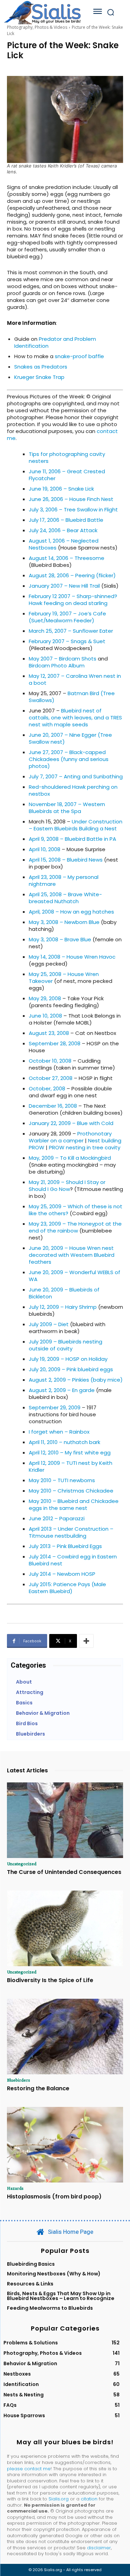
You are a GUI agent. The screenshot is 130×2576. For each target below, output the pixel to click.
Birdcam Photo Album (57, 665)
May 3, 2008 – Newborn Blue (64, 922)
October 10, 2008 (50, 1061)
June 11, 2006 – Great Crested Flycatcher (67, 475)
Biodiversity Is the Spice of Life (50, 1980)
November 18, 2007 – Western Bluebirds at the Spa (67, 808)
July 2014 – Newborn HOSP (62, 1574)
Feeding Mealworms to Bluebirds (50, 2308)
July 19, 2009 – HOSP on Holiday (68, 1359)
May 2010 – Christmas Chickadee (71, 1491)
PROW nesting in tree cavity (85, 1147)
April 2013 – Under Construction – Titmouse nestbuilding (71, 1532)
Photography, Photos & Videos (37, 27)
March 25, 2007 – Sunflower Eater (71, 631)
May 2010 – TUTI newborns (62, 1480)
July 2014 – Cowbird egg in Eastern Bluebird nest (73, 1560)
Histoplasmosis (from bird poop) (54, 2197)
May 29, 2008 (45, 998)
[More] (86, 1641)
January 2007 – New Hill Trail (64, 586)
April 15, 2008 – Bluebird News (66, 860)
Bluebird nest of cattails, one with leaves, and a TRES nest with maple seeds (75, 718)
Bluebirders (19, 2080)
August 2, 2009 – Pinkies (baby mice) (76, 1380)
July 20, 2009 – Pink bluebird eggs (71, 1369)
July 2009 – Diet (49, 1324)
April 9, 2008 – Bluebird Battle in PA (72, 839)
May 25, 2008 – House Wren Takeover (64, 978)
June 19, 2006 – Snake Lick (61, 489)
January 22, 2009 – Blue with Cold (71, 1123)
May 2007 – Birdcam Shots (63, 659)
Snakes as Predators (41, 367)
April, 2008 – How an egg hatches (71, 912)
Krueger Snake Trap (39, 377)
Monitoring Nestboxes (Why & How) (54, 2274)
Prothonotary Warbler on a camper (70, 1137)
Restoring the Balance (38, 2088)
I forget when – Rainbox (59, 1432)
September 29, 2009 (55, 1407)
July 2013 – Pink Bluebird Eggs (65, 1546)
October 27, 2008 (51, 1078)
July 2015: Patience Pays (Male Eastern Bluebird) (67, 1588)
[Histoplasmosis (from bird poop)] (65, 2145)
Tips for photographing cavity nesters (67, 457)
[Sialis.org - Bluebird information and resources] (42, 12)
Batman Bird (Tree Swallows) (72, 697)
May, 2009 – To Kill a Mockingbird (70, 1158)
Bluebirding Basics (31, 2264)
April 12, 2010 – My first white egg (70, 1453)
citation (89, 2499)
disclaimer (99, 2548)
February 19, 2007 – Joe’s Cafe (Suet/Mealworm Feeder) (67, 617)
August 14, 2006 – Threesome (67, 558)
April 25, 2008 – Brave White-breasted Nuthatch (65, 898)
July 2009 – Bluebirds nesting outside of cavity (66, 1345)
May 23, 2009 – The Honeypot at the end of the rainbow (75, 1227)
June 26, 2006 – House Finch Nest (71, 499)
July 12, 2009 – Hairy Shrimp (63, 1307)
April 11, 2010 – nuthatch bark (64, 1442)
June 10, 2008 (45, 1016)
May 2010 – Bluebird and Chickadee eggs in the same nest (74, 1505)
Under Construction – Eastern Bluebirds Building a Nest (76, 825)
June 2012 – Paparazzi (57, 1518)
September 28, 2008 (55, 1043)
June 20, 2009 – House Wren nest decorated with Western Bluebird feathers (72, 1255)
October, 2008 (47, 1088)
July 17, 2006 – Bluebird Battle (66, 520)
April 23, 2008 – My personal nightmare (64, 880)
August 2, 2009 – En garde (62, 1390)
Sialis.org (59, 2499)
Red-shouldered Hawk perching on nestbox (73, 790)
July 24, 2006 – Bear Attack (63, 530)
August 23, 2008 (49, 1033)
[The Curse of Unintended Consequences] (65, 1820)
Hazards (15, 2188)
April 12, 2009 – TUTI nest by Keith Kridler (71, 1466)
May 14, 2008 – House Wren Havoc (72, 957)
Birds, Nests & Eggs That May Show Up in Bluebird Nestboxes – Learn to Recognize (61, 2296)
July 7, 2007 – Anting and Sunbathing (76, 776)
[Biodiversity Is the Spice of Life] (65, 1928)
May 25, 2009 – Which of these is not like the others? (76, 1210)
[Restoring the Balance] (65, 2037)
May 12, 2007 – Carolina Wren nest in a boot (75, 679)
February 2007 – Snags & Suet (67, 641)
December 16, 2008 (53, 1106)
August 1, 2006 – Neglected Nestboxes (64, 544)
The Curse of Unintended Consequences (64, 1872)
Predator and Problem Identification (55, 342)
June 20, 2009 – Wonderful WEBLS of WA (75, 1276)
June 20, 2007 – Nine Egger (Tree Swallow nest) (70, 738)
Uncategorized (22, 1864)
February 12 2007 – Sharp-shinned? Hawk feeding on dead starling (73, 600)
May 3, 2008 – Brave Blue (60, 939)
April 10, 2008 (45, 849)
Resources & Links (30, 2284)
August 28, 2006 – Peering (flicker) (72, 575)
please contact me (29, 2469)
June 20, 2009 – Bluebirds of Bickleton (64, 1293)
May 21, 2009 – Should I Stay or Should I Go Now (67, 1186)
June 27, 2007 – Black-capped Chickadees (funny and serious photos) (69, 759)
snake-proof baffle (79, 356)
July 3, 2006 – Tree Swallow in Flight (73, 509)
